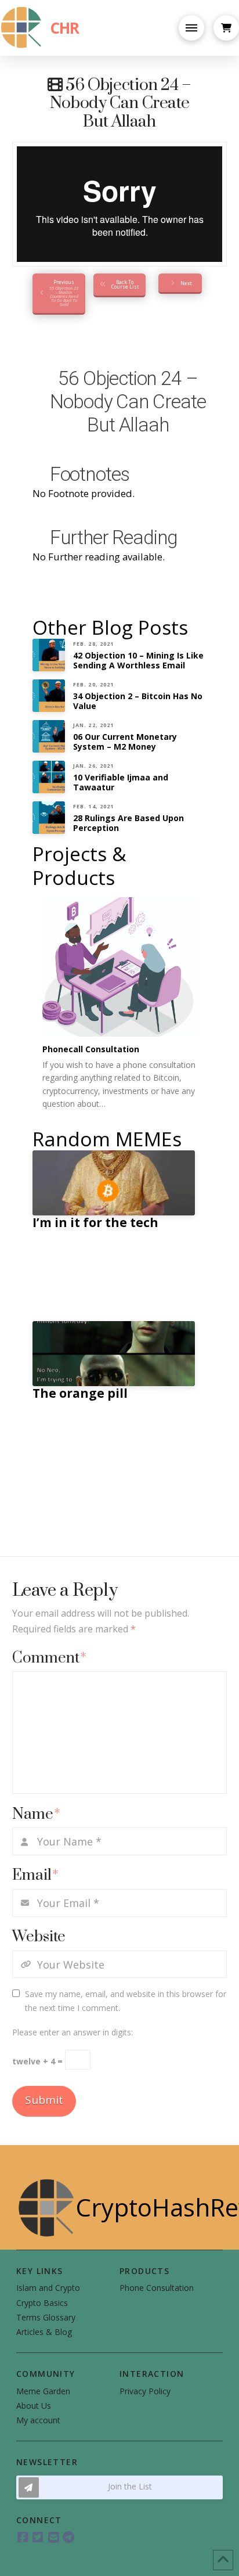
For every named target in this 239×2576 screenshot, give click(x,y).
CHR (64, 28)
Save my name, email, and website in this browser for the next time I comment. (126, 2001)
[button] (191, 28)
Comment (50, 1658)
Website (39, 1937)
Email (36, 1875)
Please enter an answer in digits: (73, 2032)
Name (37, 1814)
